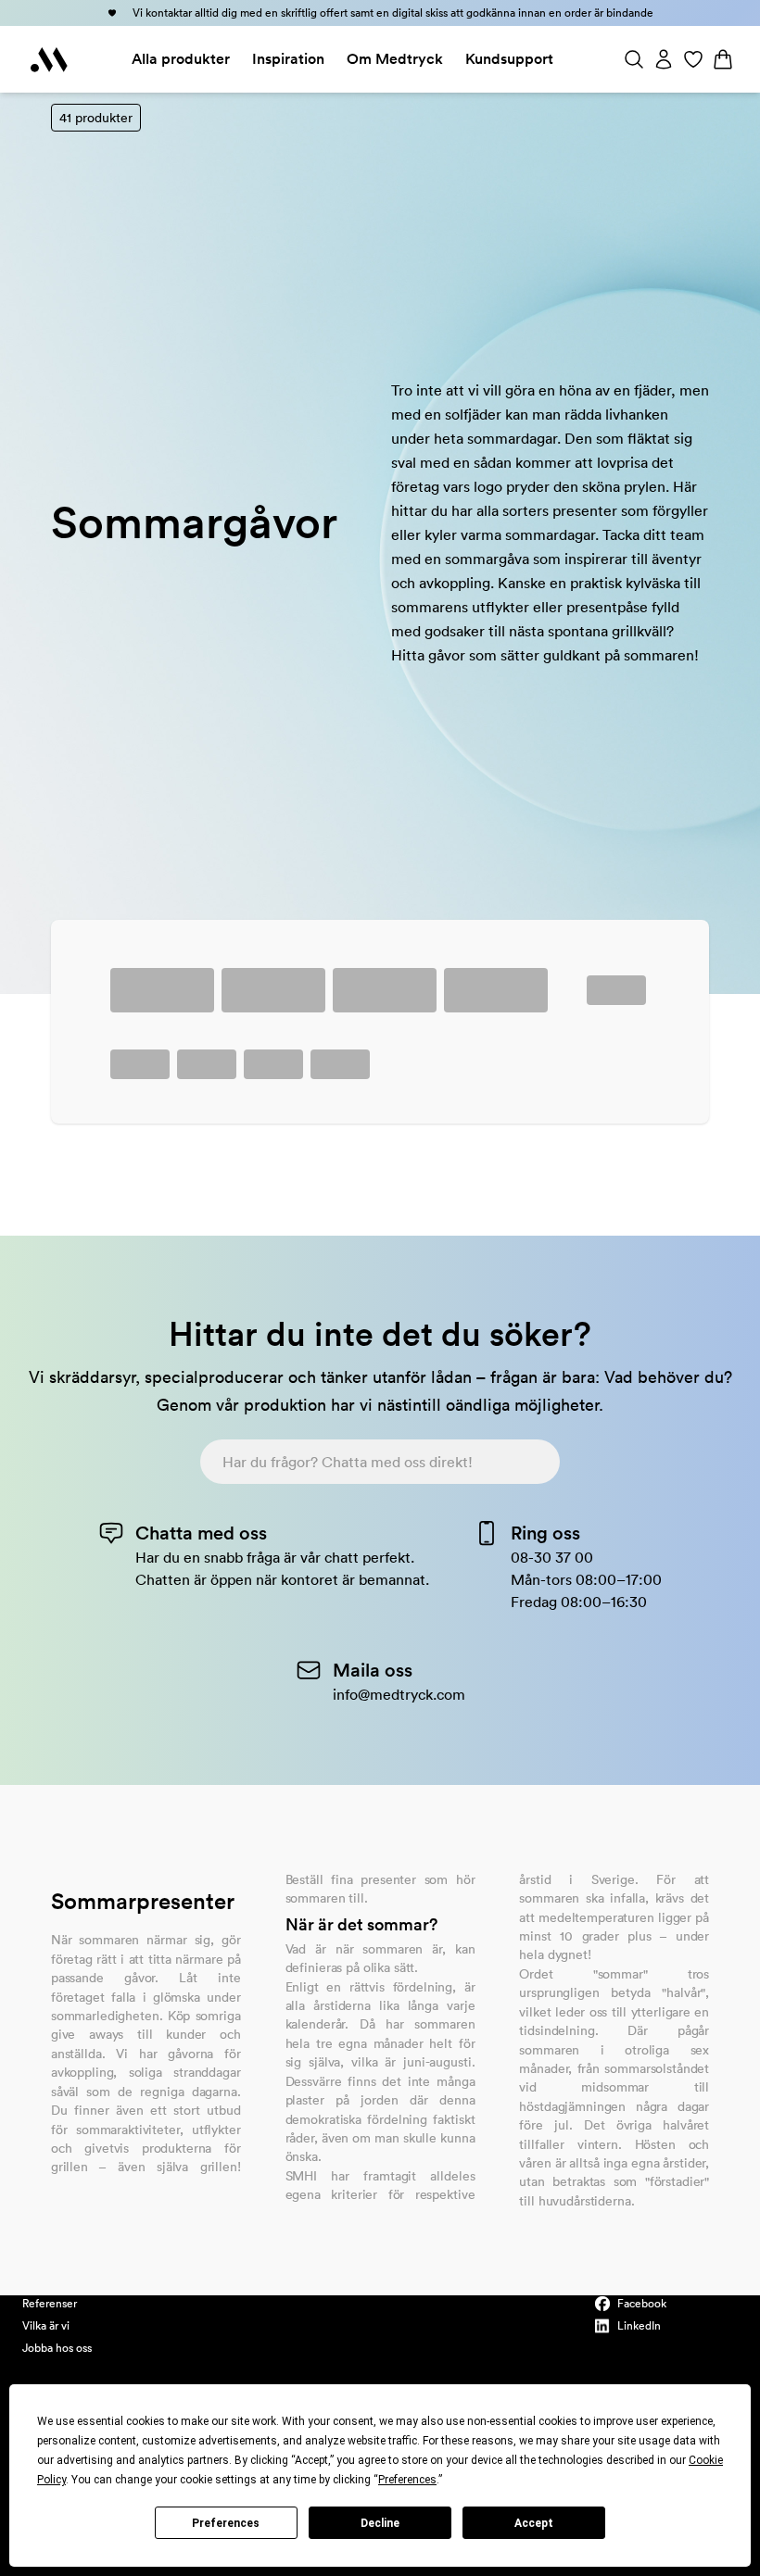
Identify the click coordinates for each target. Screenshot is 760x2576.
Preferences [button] (407, 2480)
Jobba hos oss (57, 2348)
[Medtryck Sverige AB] (49, 59)
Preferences (226, 2523)
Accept (534, 2523)
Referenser (50, 2303)
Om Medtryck (395, 59)
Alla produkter (181, 59)
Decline (380, 2523)
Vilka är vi (46, 2325)
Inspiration (288, 59)
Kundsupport (509, 59)
